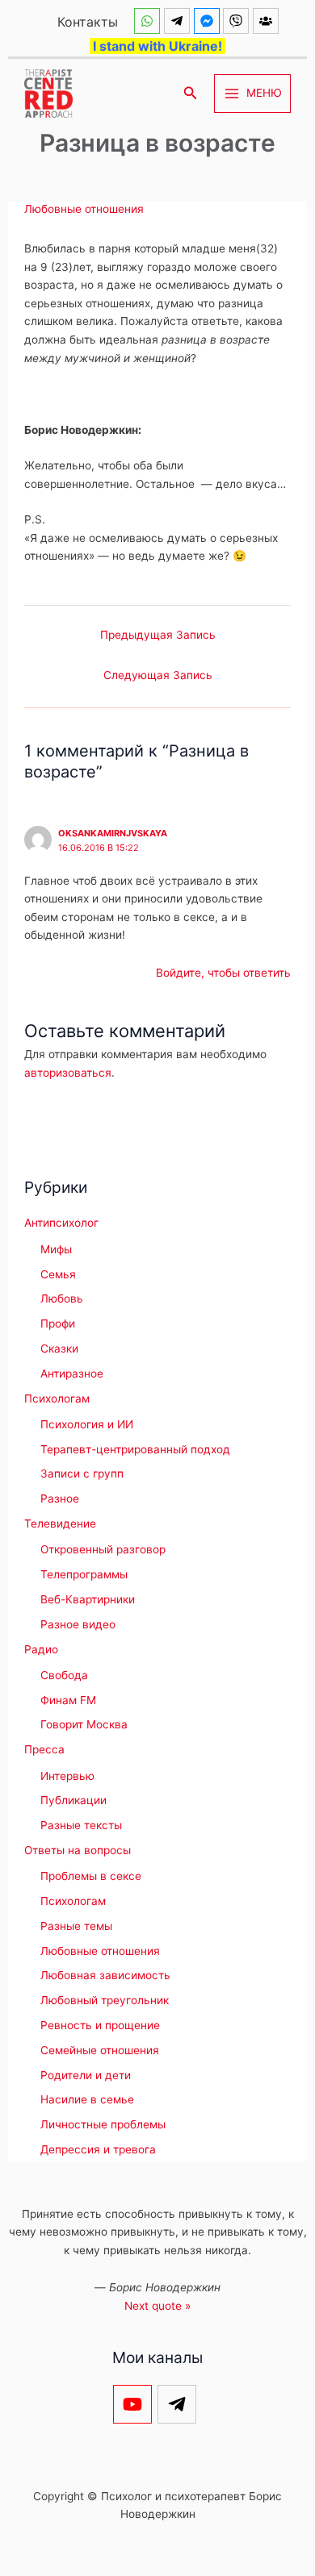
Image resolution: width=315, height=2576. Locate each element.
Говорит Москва (84, 1724)
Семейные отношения (100, 2050)
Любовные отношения (84, 209)
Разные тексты (81, 1825)
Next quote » (157, 2306)
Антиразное (72, 1373)
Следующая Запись (158, 675)
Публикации (73, 1800)
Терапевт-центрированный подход (135, 1449)
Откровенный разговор (103, 1549)
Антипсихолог (61, 1223)
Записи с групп (82, 1473)
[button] (191, 93)
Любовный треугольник (105, 2000)
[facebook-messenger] (209, 21)
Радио (41, 1649)
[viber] (238, 21)
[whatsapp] (149, 21)
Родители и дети (86, 2075)
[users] (268, 21)
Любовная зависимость (105, 1975)
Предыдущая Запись (158, 635)
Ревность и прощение (100, 2025)
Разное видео (78, 1624)
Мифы (56, 1249)
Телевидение (60, 1524)
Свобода (64, 1675)
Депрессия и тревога (98, 2149)
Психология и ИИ (87, 1424)
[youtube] (135, 2404)
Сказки (59, 1348)
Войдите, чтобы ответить (223, 973)
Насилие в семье (87, 2099)
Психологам (57, 1398)
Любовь (62, 1298)
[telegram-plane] (179, 21)
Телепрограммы (84, 1574)
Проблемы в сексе (91, 1876)
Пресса (44, 1749)
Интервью (67, 1776)
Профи (58, 1323)
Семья (58, 1274)
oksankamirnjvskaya (113, 833)
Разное (60, 1498)
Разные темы (76, 1926)
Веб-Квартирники (88, 1599)
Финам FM (68, 1700)
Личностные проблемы (103, 2124)
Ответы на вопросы (78, 1850)
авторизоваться (68, 1073)
